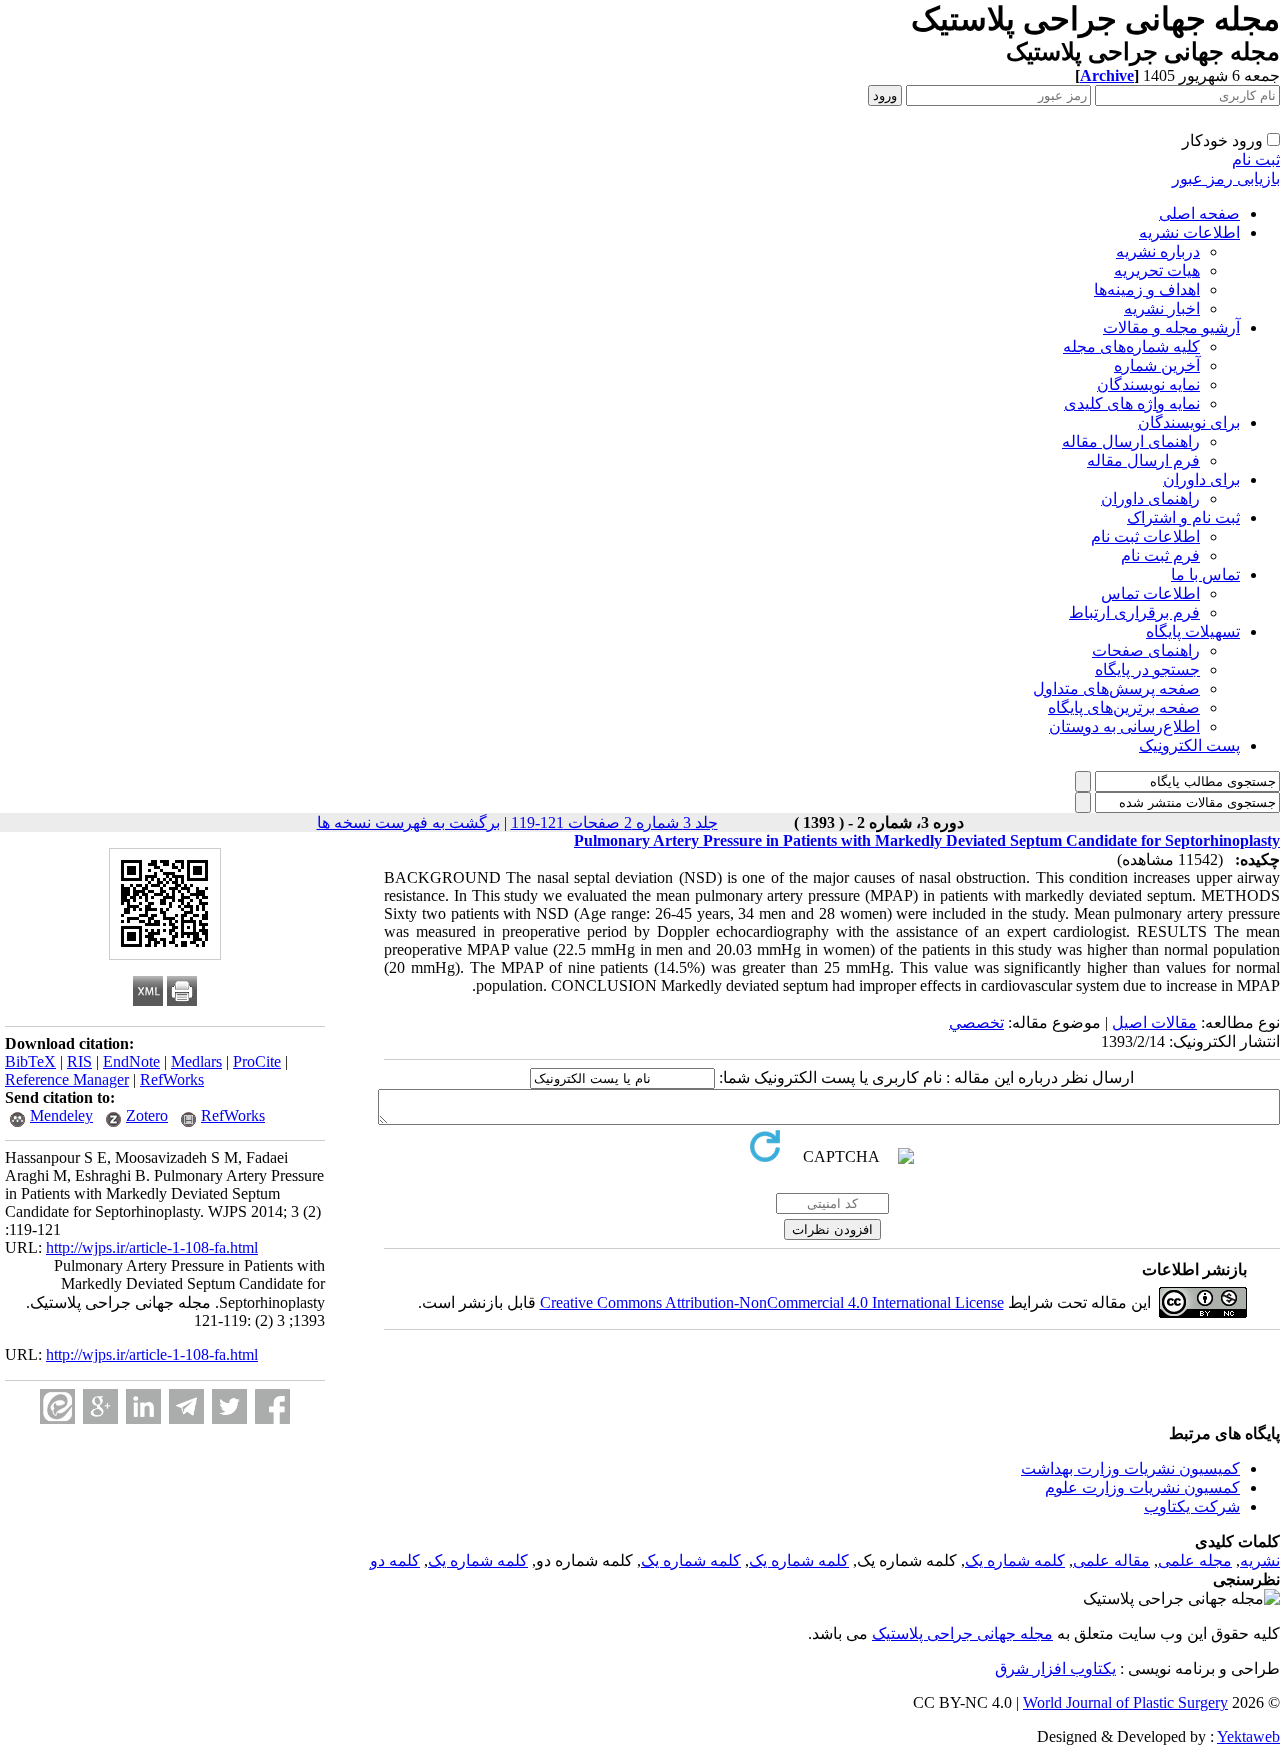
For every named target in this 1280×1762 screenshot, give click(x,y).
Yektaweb (1248, 1736)
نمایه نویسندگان (1148, 384)
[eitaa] (57, 1406)
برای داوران (1201, 479)
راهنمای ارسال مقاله (1131, 441)
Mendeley (61, 1115)
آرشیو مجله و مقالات (1171, 327)
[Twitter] (229, 1406)
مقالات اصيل (1154, 1022)
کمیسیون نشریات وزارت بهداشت (1130, 1468)
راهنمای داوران (1150, 498)
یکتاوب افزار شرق (1055, 1668)
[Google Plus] (100, 1406)
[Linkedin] (143, 1406)
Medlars (196, 1061)
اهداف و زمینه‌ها (1147, 289)
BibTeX (30, 1061)
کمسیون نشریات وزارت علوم (1142, 1487)
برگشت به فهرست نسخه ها (408, 822)
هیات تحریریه (1157, 270)
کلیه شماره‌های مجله (1131, 346)
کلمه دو (395, 1560)
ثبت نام (1256, 159)
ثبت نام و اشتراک (1183, 517)
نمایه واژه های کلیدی (1132, 403)
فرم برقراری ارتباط (1134, 612)
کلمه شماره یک (1015, 1560)
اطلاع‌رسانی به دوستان (1124, 726)
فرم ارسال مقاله (1143, 460)
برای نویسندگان (1189, 422)
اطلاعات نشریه (1189, 232)
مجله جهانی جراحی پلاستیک (962, 1633)
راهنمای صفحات (1146, 650)
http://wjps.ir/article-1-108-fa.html (152, 1247)
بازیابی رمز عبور (1226, 178)
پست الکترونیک (1189, 745)
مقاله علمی (1111, 1560)
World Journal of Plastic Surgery (1125, 1702)
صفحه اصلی (1199, 213)
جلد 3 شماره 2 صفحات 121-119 (614, 822)
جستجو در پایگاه (1147, 669)
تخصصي (976, 1022)
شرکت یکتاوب (1192, 1506)
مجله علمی (1195, 1560)
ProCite (257, 1061)
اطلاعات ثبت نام (1145, 536)
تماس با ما (1205, 574)
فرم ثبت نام (1160, 555)
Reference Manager (67, 1079)
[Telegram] (186, 1406)
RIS (79, 1061)
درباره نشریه (1158, 251)
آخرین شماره (1157, 365)
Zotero (147, 1115)
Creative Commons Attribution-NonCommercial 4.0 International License (772, 1302)
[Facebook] (272, 1406)
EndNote (131, 1061)
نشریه (1260, 1560)
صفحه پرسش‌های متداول (1116, 688)
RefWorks (172, 1079)
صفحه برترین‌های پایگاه (1124, 707)
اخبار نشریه (1162, 308)
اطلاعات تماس (1150, 593)
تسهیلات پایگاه (1193, 631)
